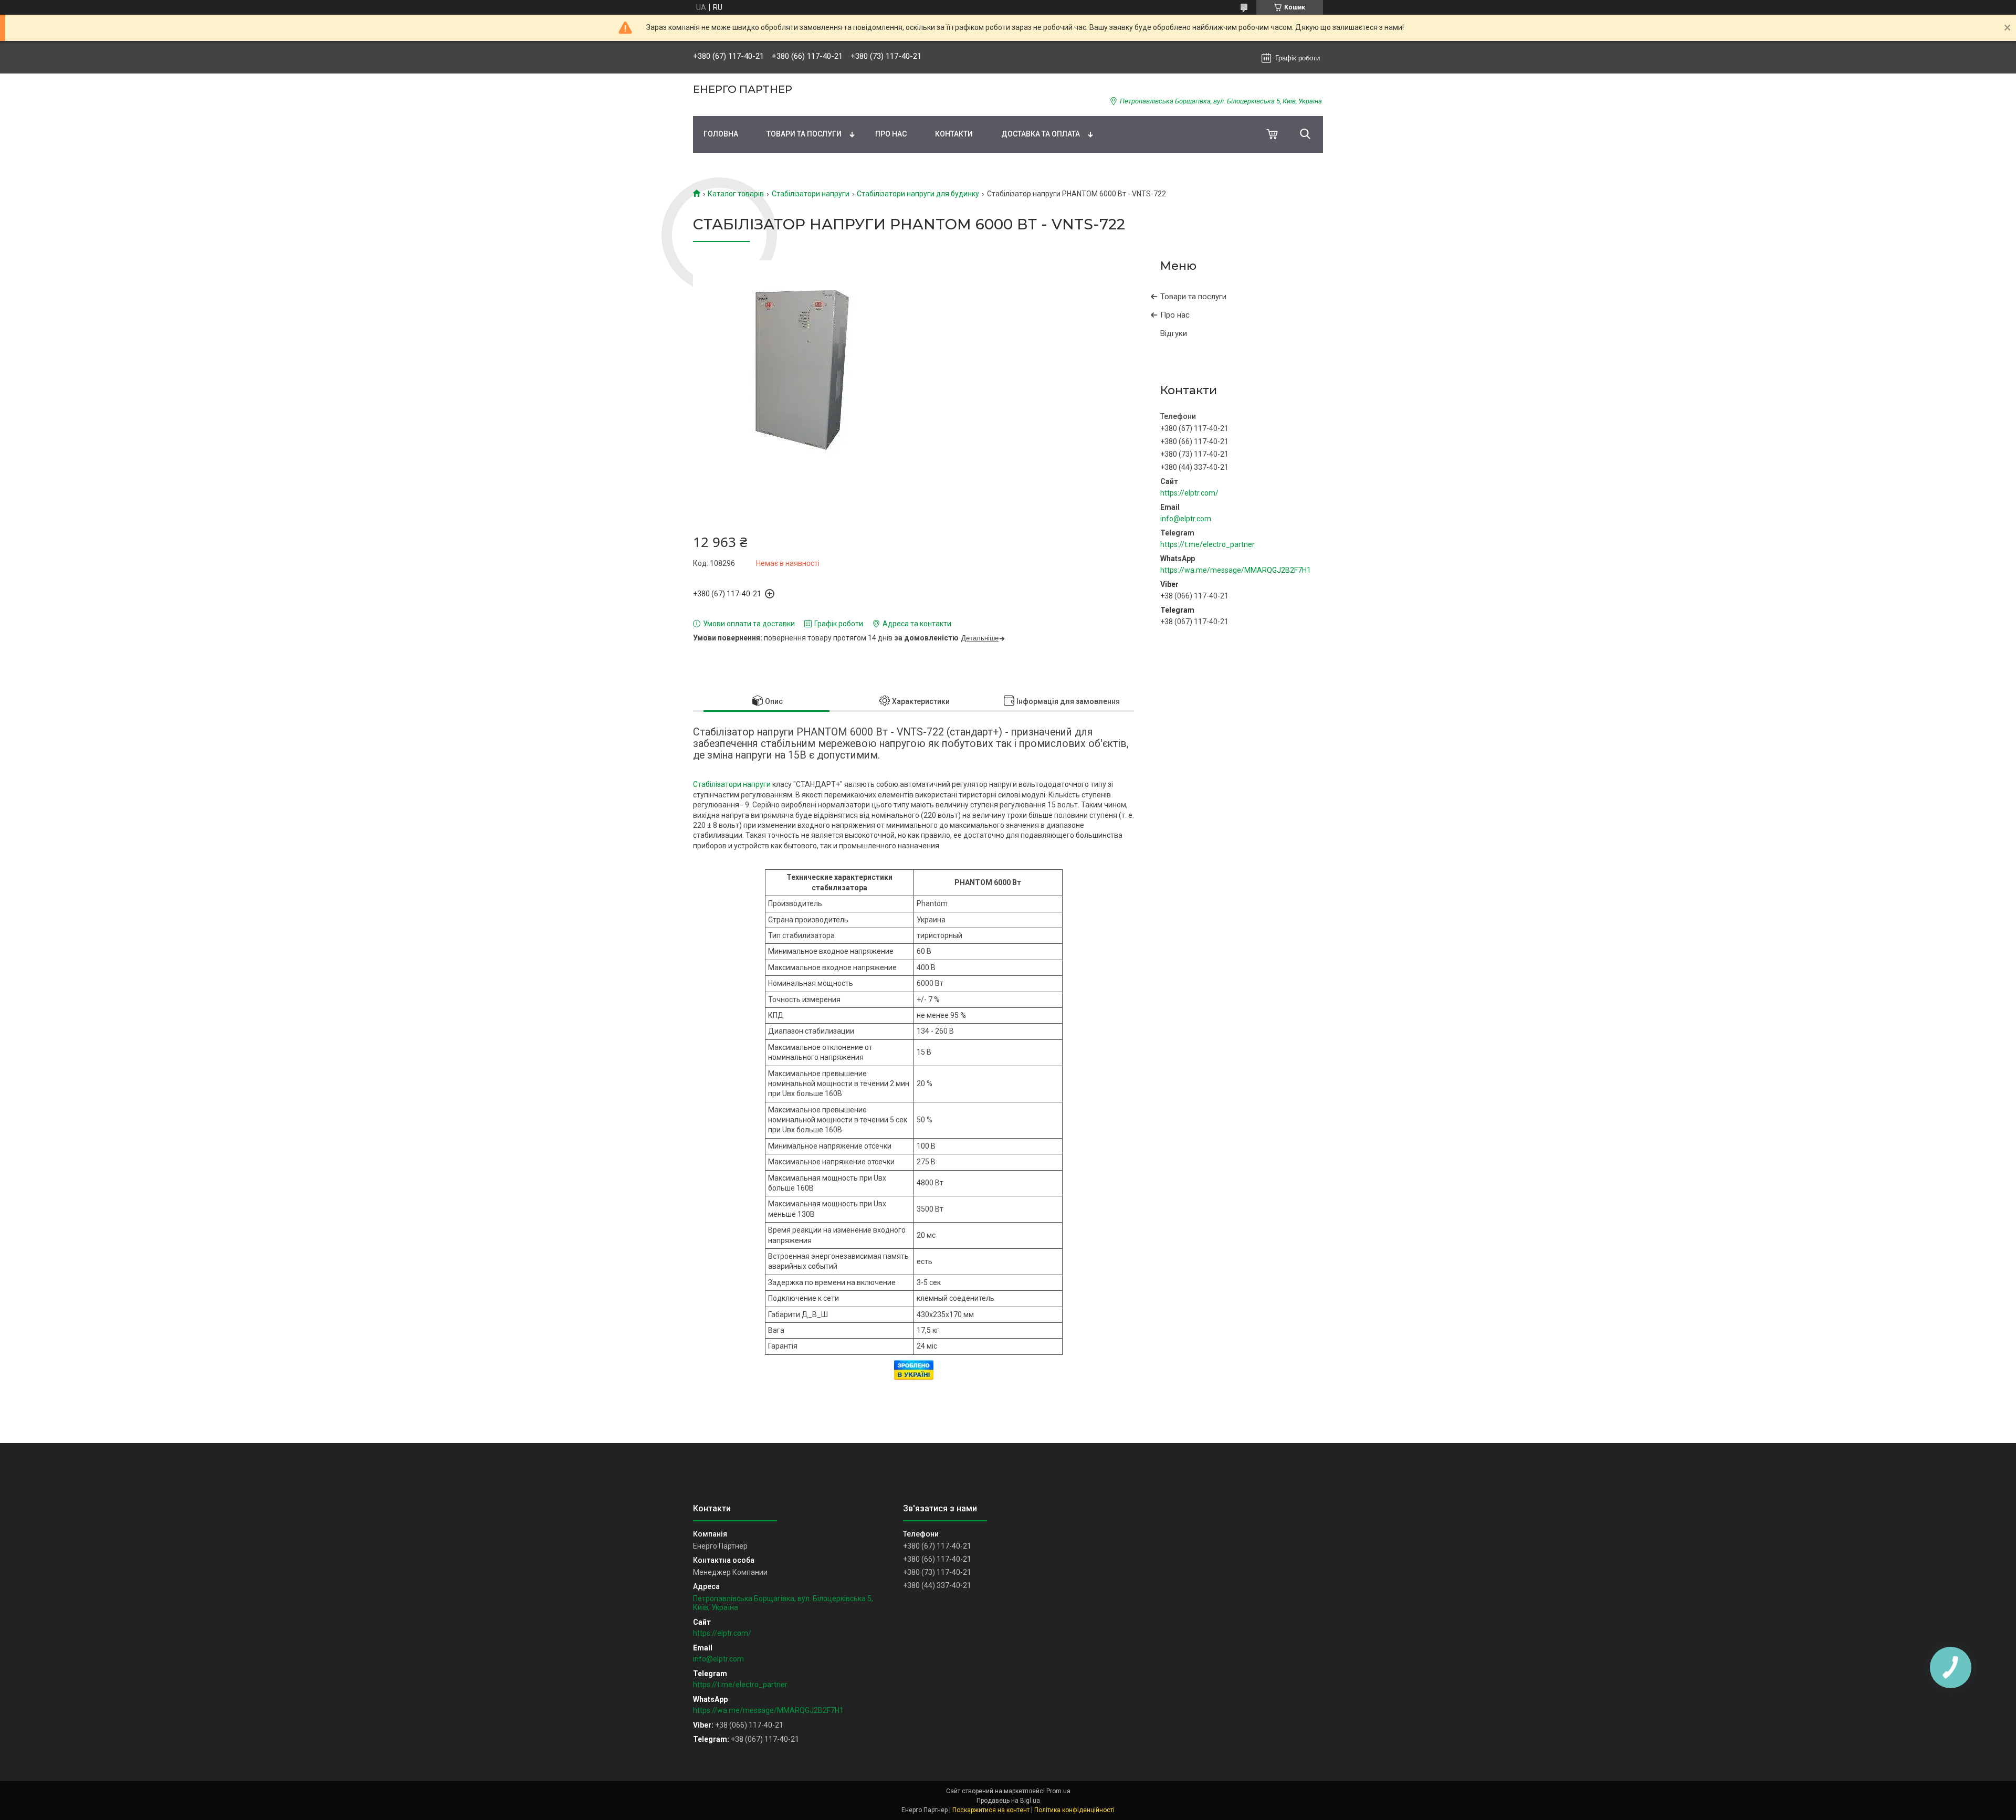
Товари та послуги (804, 134)
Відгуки (1174, 333)
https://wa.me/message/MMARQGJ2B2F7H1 (1236, 570)
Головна (721, 134)
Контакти (954, 134)
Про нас (891, 134)
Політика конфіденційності (1074, 1810)
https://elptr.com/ (1189, 493)
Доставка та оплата (1041, 134)
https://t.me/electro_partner (1207, 544)
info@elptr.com (1186, 519)
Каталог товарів (736, 194)
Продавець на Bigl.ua (1008, 1801)
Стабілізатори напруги (811, 194)
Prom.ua (1058, 1791)
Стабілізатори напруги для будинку (918, 194)
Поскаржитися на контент (991, 1810)
